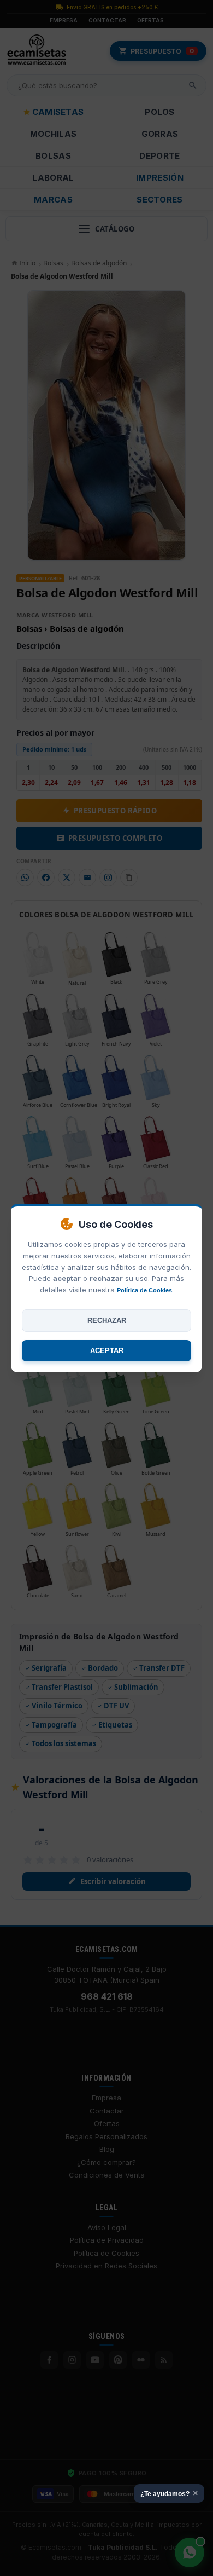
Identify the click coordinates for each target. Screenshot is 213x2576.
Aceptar (107, 1351)
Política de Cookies (144, 1290)
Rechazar (107, 1321)
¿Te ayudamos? (169, 2493)
